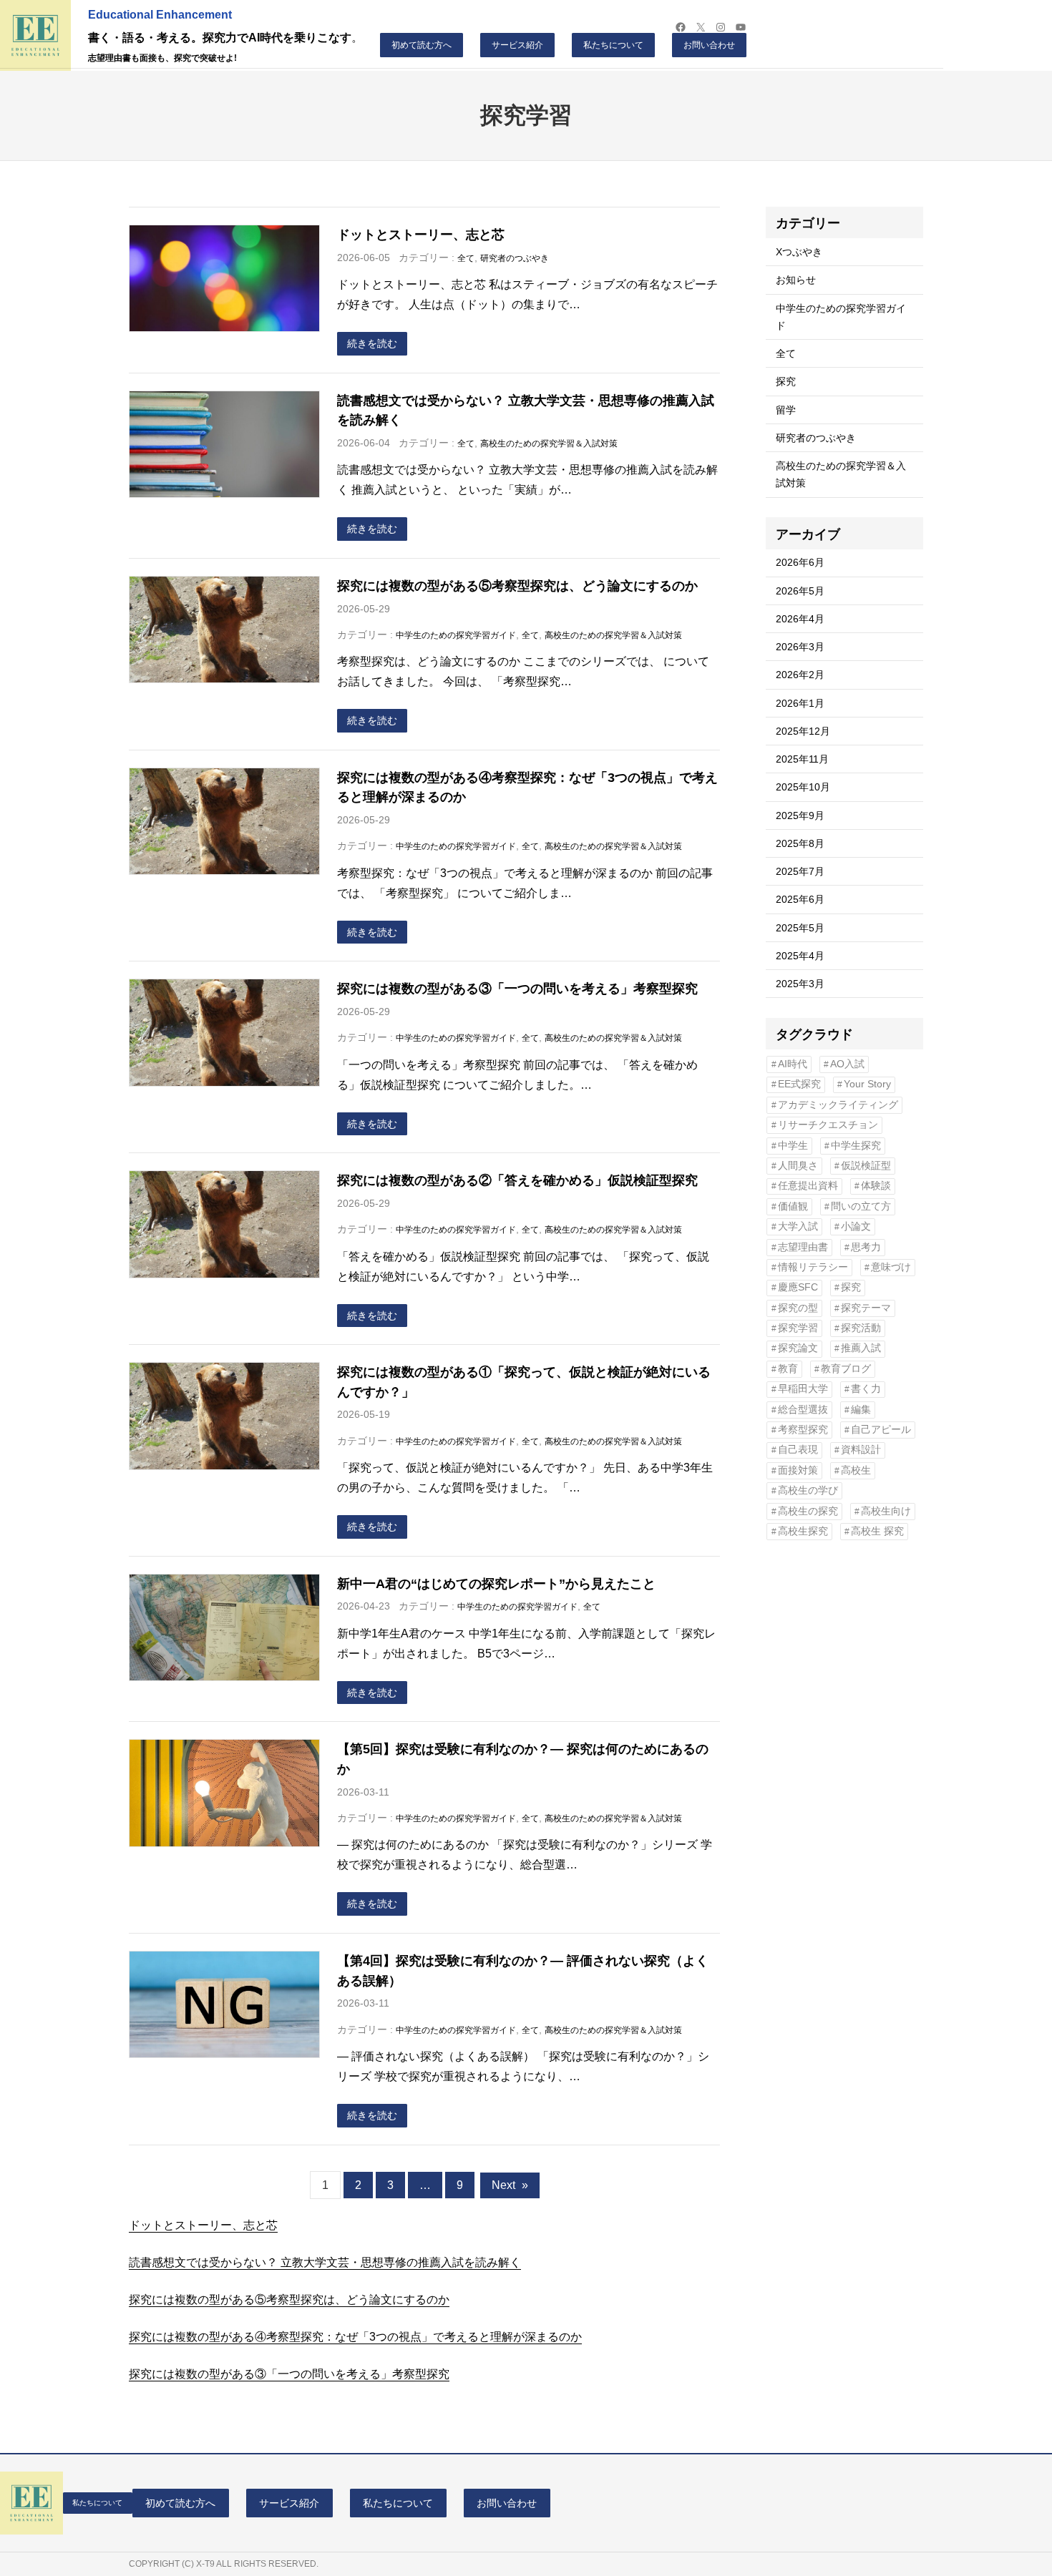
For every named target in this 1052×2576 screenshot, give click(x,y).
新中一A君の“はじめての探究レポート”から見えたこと (496, 1583)
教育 (788, 1369)
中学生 (793, 1146)
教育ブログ (846, 1369)
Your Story (867, 1084)
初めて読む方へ (422, 45)
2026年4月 (800, 619)
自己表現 (798, 1450)
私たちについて (613, 45)
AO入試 (847, 1064)
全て (466, 258)
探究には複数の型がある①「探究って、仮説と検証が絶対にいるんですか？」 (524, 1382)
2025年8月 (800, 843)
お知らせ (796, 280)
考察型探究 (803, 1430)
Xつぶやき (799, 252)
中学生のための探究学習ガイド (456, 635)
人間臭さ (798, 1166)
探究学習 (798, 1328)
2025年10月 (803, 787)
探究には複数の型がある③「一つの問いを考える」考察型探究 (517, 988)
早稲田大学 (803, 1389)
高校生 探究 (877, 1531)
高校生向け (886, 1511)
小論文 (856, 1226)
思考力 (866, 1247)
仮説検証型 (866, 1166)
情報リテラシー (813, 1267)
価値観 (793, 1206)
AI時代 (793, 1064)
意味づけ (891, 1267)
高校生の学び (808, 1490)
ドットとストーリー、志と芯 (421, 234)
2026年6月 (800, 562)
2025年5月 (800, 928)
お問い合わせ (709, 45)
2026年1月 (800, 703)
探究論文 (798, 1348)
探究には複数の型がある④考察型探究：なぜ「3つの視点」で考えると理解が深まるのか (527, 787)
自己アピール (881, 1430)
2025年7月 (800, 871)
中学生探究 (856, 1146)
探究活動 (861, 1328)
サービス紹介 (517, 45)
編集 (861, 1410)
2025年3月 (800, 984)
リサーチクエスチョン (828, 1125)
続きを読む (372, 343)
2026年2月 (800, 675)
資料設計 (861, 1450)
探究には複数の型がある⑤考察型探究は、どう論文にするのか (517, 586)
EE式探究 (799, 1084)
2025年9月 (800, 816)
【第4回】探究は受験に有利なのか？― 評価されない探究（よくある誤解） (523, 1970)
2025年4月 (800, 956)
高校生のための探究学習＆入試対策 (549, 444)
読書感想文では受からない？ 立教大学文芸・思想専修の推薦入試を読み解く (526, 410)
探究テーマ (866, 1308)
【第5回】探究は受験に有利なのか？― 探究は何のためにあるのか (523, 1759)
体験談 (876, 1186)
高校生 (856, 1470)
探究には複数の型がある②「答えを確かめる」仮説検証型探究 (517, 1180)
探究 (786, 381)
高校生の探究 (808, 1511)
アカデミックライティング (838, 1105)
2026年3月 (800, 647)
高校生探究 (803, 1531)
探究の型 (798, 1308)
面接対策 (798, 1470)
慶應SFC (798, 1287)
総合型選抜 (803, 1410)
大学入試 (798, 1226)
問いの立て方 (861, 1206)
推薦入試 (861, 1348)
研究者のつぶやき (515, 258)
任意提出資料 (808, 1186)
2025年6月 (800, 899)
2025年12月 (803, 731)
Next (510, 2185)
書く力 (866, 1389)
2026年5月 (800, 591)
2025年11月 (802, 759)
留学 (786, 410)
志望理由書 (803, 1247)
